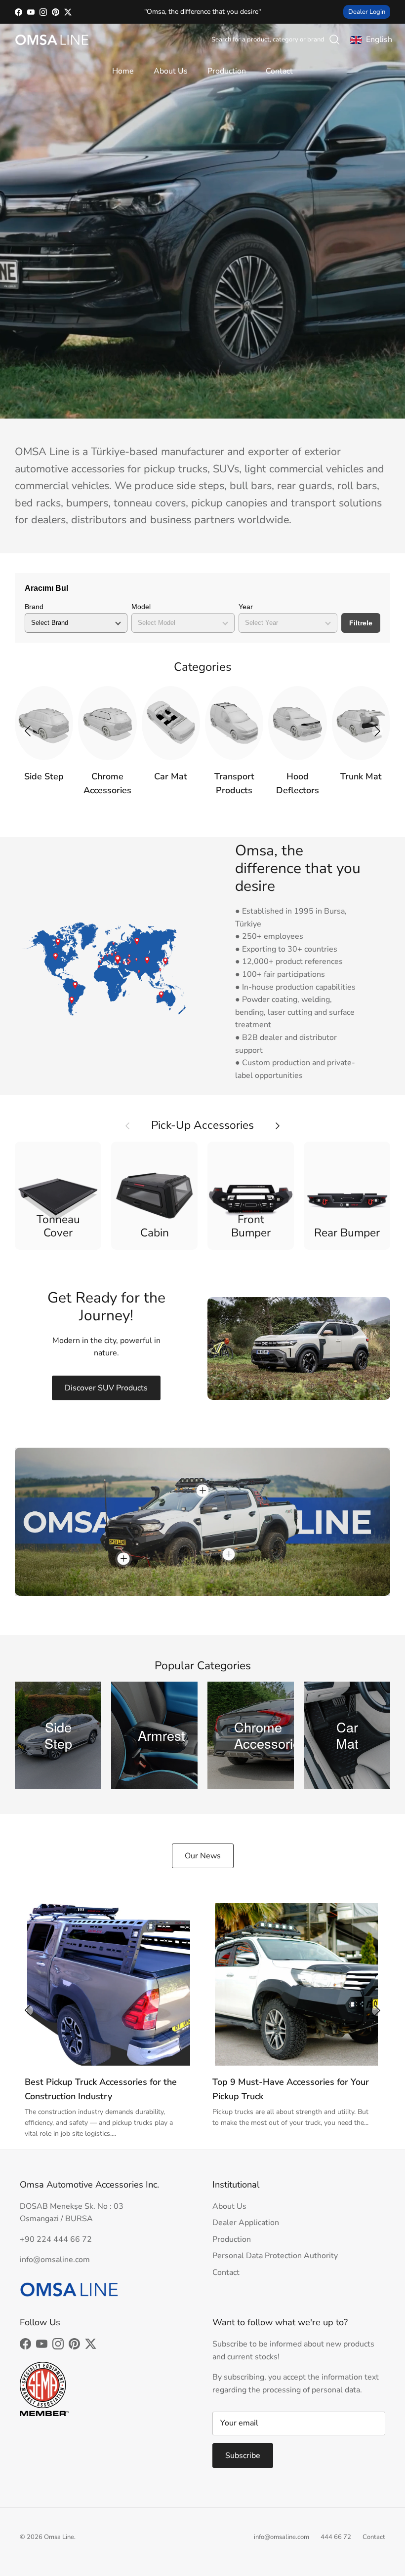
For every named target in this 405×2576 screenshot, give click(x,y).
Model (141, 607)
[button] (377, 731)
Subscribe (243, 2456)
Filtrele (361, 623)
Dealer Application (246, 2223)
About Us (171, 71)
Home (123, 71)
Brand (34, 607)
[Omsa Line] (52, 40)
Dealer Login (367, 12)
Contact (279, 71)
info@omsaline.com (282, 2537)
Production (227, 71)
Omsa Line (59, 2537)
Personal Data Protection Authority (275, 2256)
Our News (203, 1856)
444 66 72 (336, 2537)
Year (246, 607)
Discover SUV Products (106, 1388)
